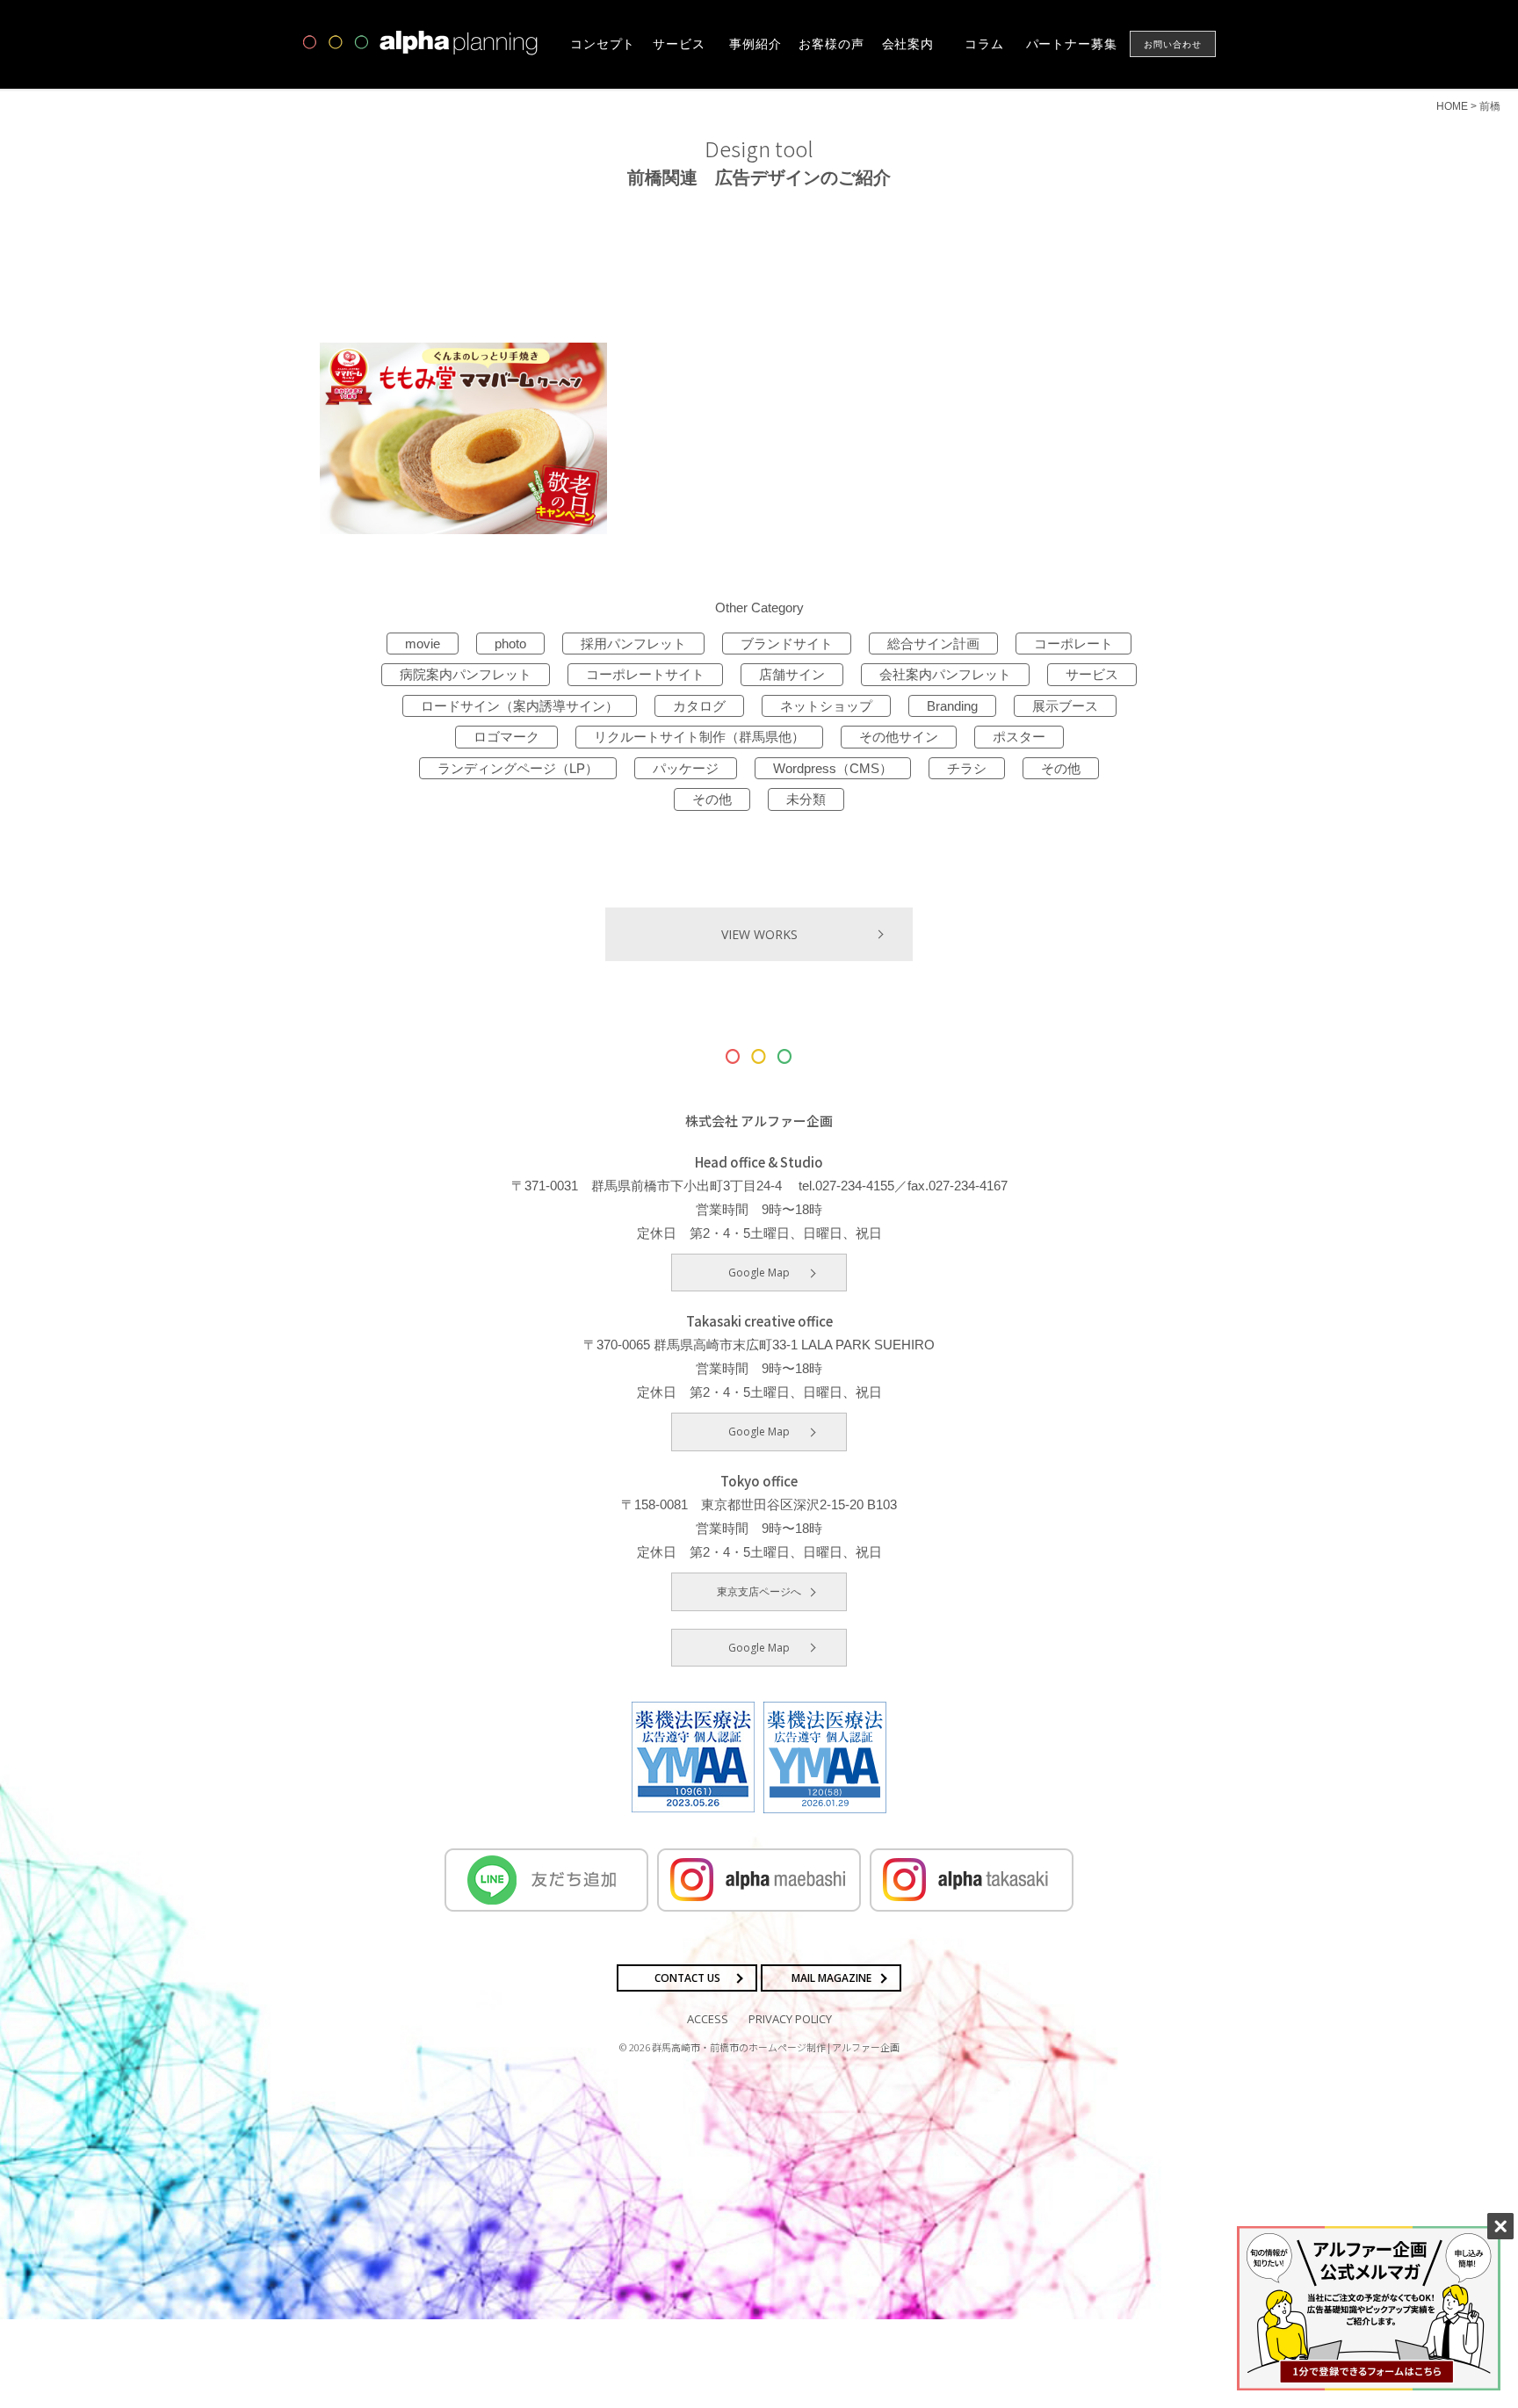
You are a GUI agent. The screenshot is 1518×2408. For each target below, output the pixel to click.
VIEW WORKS (759, 934)
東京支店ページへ (759, 1591)
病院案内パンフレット (466, 674)
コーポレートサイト (645, 674)
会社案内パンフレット (945, 674)
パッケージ (686, 768)
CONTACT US (687, 1978)
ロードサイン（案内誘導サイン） (520, 706)
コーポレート (1073, 644)
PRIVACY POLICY (790, 2019)
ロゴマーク (506, 737)
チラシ (967, 768)
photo (510, 644)
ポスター (1019, 737)
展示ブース (1065, 706)
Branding (952, 706)
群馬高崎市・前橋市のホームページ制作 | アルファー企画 (776, 2047)
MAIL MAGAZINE (831, 1978)
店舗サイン (792, 674)
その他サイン (899, 737)
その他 (1061, 768)
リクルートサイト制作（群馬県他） (699, 737)
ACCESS (708, 2019)
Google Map (759, 1273)
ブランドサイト (787, 644)
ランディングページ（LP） (518, 768)
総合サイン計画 (933, 644)
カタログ (699, 706)
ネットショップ (826, 706)
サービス (1092, 674)
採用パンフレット (633, 644)
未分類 (806, 799)
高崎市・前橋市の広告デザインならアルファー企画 (421, 43)
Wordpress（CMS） (833, 768)
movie (423, 644)
